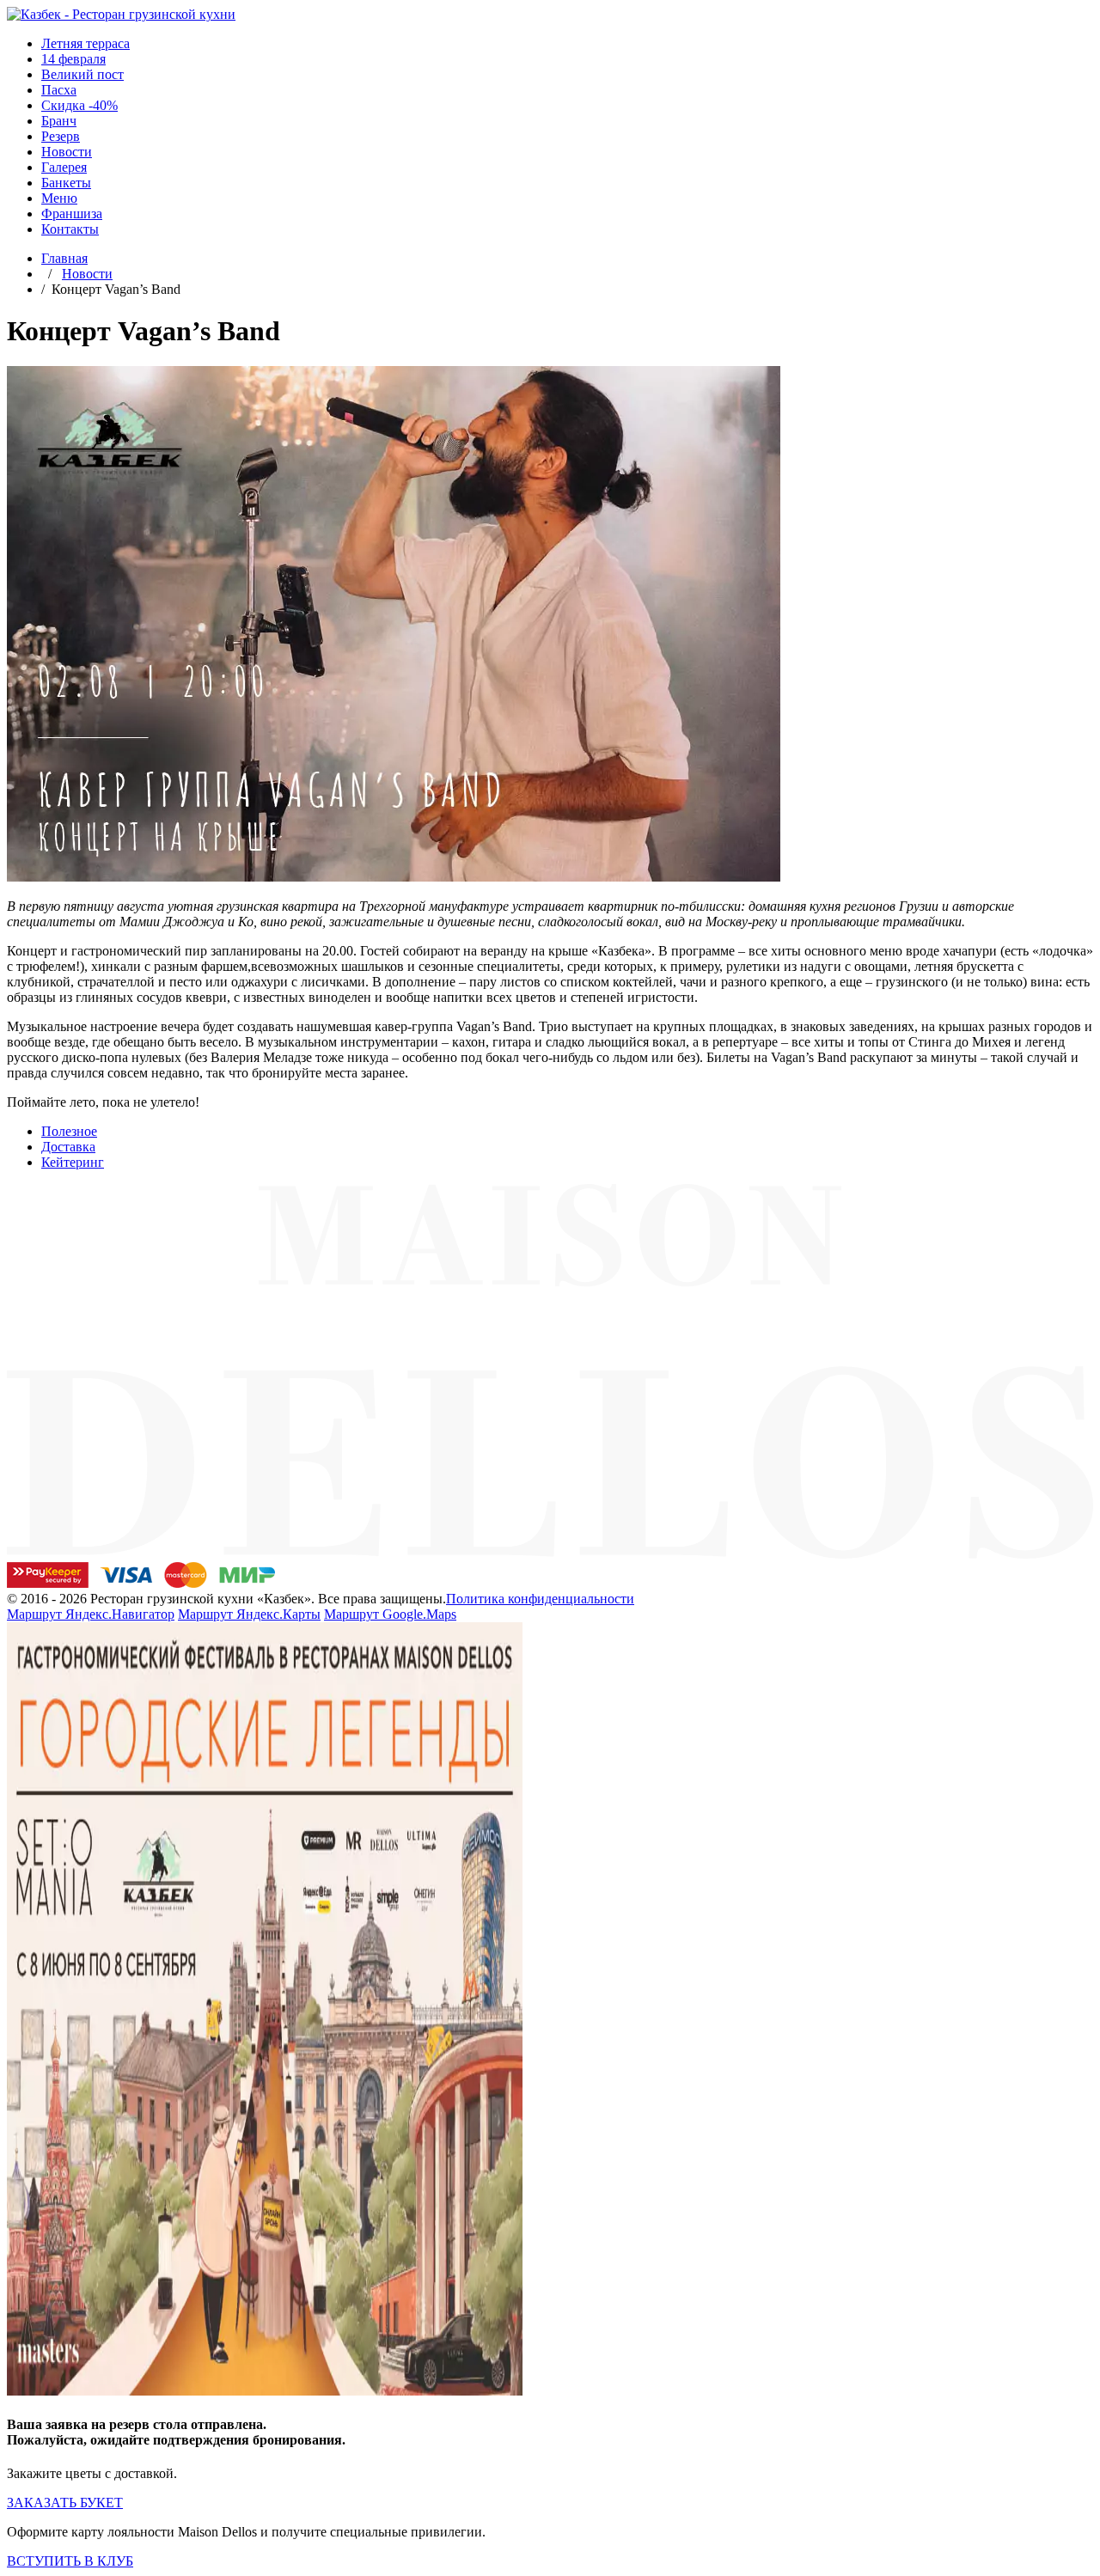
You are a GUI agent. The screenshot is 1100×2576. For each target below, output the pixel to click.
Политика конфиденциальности (540, 1599)
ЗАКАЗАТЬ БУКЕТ (65, 2503)
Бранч (59, 121)
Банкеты (66, 183)
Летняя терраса (86, 43)
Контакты (70, 229)
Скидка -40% (79, 105)
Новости (67, 152)
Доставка (68, 1147)
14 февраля (73, 59)
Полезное (69, 1131)
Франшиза (72, 214)
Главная (64, 258)
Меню (59, 198)
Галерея (64, 167)
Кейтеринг (73, 1162)
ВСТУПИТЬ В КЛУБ (70, 2561)
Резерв (61, 136)
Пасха (59, 90)
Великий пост (82, 74)
